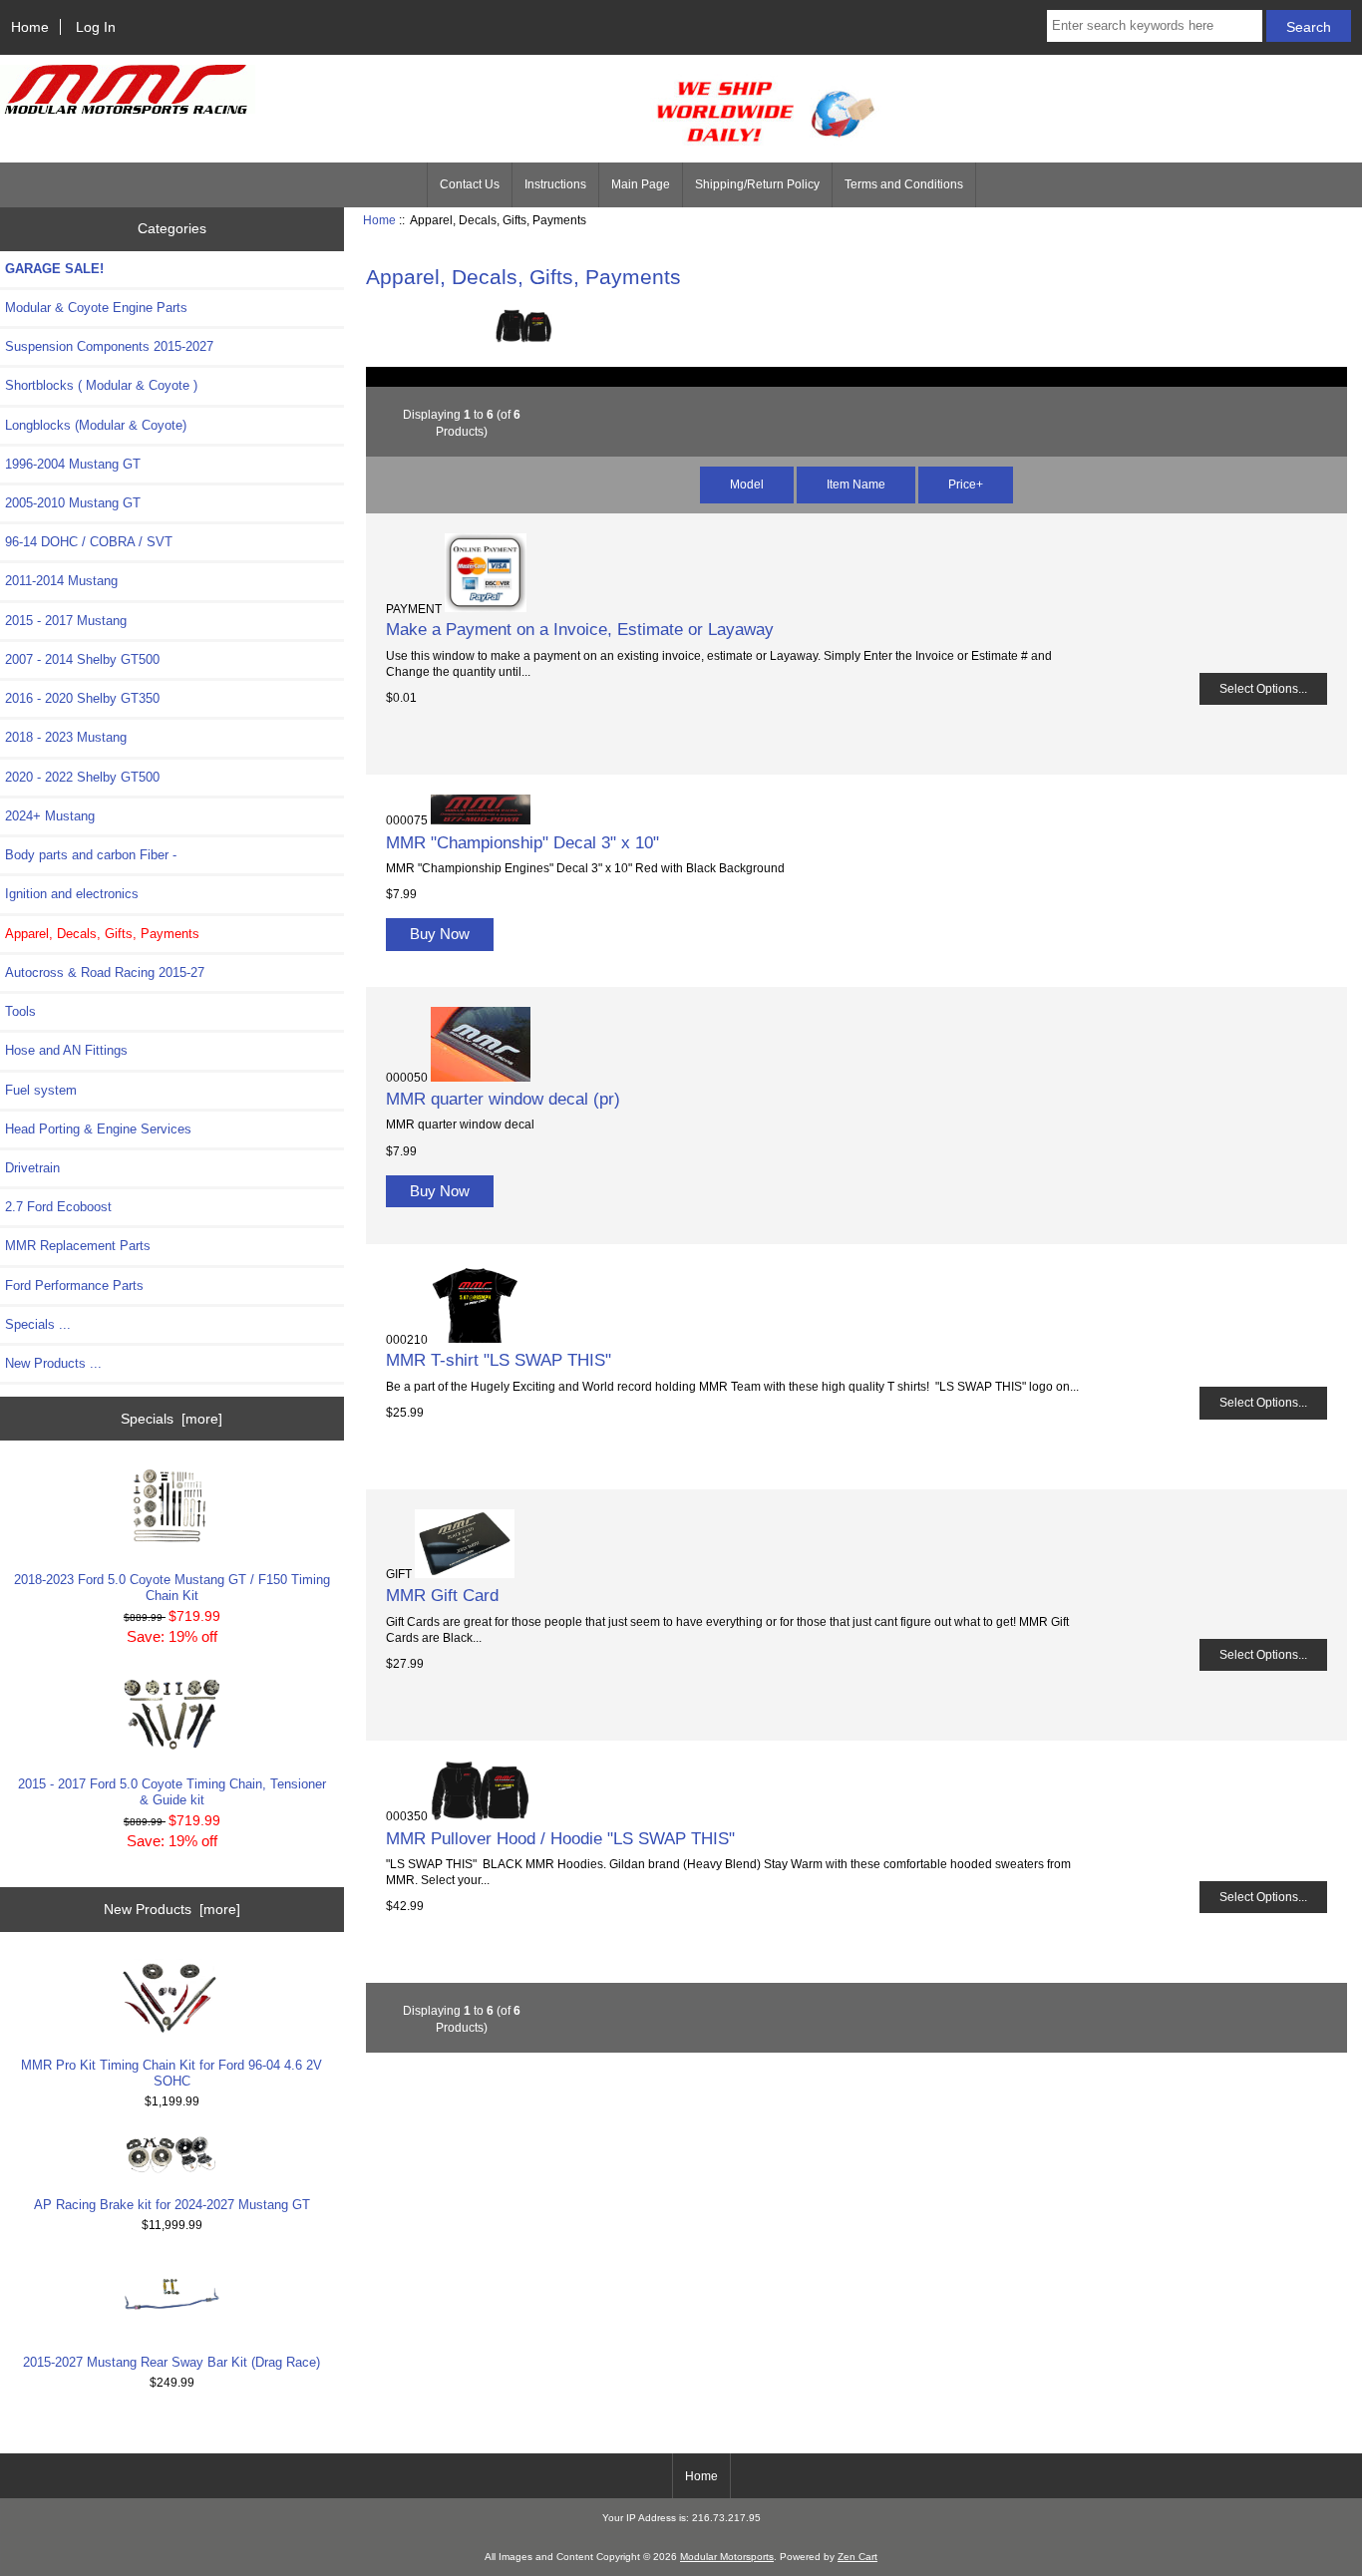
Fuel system (41, 1090)
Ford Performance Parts (74, 1286)
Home (30, 27)
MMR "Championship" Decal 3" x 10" (522, 842)
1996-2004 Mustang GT (73, 464)
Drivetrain (32, 1168)
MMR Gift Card (442, 1595)
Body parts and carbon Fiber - (91, 855)
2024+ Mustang (50, 816)
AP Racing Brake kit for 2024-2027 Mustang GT (172, 2205)
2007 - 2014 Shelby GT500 (82, 659)
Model (747, 484)
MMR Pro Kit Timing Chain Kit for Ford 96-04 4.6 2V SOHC (171, 2073)
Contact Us (470, 184)
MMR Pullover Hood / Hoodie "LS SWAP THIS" (560, 1838)
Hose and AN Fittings (66, 1050)
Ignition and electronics (72, 894)
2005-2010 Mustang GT (73, 503)
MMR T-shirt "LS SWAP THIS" (499, 1360)
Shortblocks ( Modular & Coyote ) (101, 385)
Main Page (641, 184)
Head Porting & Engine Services (98, 1129)
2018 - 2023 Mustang (66, 737)
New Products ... (53, 1363)
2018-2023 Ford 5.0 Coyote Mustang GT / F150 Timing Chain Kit (172, 1588)
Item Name (856, 484)
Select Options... (1263, 688)
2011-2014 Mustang (61, 581)
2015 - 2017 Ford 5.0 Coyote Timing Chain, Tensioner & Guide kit (172, 1792)
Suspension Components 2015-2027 (109, 346)
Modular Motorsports (727, 2557)
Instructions (555, 184)
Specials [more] (171, 1419)
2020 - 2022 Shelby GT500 (82, 777)
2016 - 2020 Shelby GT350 (82, 698)
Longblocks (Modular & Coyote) (96, 425)
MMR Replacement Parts (78, 1246)
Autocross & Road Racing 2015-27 (105, 972)
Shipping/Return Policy (757, 184)
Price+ (966, 484)
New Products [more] (172, 1909)
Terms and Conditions (904, 184)
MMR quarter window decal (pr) (503, 1099)
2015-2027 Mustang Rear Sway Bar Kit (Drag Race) (171, 2362)
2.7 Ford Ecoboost (58, 1207)
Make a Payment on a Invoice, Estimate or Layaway (580, 629)
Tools (20, 1011)
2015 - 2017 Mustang (66, 621)
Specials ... (38, 1324)
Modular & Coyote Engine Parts (96, 308)
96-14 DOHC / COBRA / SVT (89, 542)
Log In (96, 27)
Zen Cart (857, 2557)
